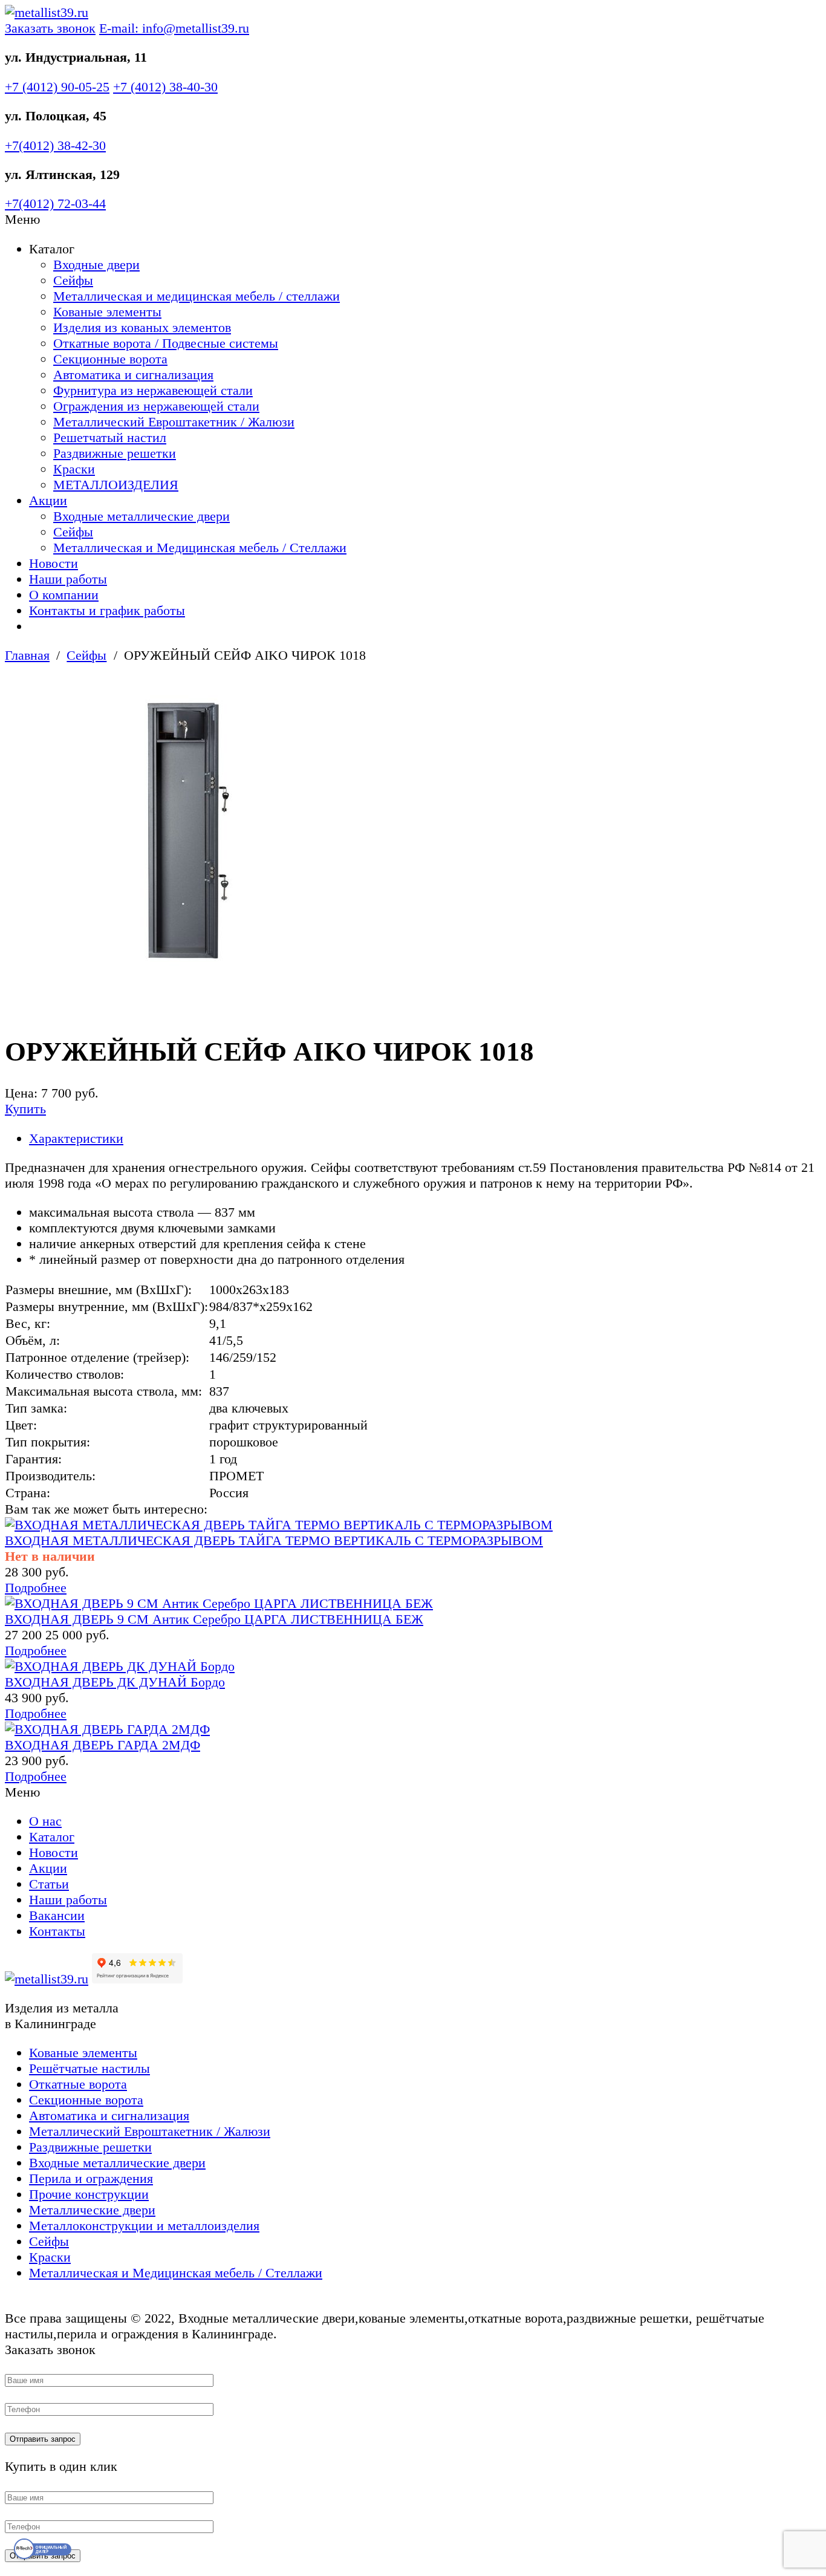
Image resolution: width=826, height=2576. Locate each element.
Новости (54, 563)
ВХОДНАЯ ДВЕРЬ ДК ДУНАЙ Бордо (115, 1682)
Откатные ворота (78, 2084)
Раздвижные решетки (115, 453)
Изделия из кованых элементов (142, 327)
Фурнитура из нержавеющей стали (153, 390)
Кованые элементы (107, 312)
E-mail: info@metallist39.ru (174, 28)
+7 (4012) (57, 87)
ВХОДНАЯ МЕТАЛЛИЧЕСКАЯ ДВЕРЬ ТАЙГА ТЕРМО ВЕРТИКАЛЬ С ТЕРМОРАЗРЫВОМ (274, 1540)
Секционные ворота (110, 359)
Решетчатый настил (110, 437)
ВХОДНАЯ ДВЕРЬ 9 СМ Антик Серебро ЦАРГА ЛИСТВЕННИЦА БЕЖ (214, 1619)
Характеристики (76, 1138)
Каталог (52, 1837)
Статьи (49, 1884)
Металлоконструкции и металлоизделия (144, 2226)
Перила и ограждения (91, 2178)
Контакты (57, 1931)
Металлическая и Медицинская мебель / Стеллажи (200, 548)
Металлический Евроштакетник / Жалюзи (174, 422)
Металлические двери (92, 2210)
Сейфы (73, 280)
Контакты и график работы (107, 610)
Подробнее (36, 1588)
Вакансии (57, 1915)
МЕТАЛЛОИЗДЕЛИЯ (116, 485)
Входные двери (96, 265)
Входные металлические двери (141, 516)
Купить (25, 1109)
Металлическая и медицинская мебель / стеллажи (197, 296)
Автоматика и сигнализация (133, 375)
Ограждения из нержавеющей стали (156, 406)
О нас (45, 1821)
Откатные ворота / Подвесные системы (166, 343)
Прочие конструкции (89, 2194)
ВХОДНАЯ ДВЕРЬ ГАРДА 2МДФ (102, 1745)
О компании (64, 595)
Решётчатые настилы (89, 2068)
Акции (48, 500)
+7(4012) (55, 145)
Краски (74, 469)
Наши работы (68, 579)
